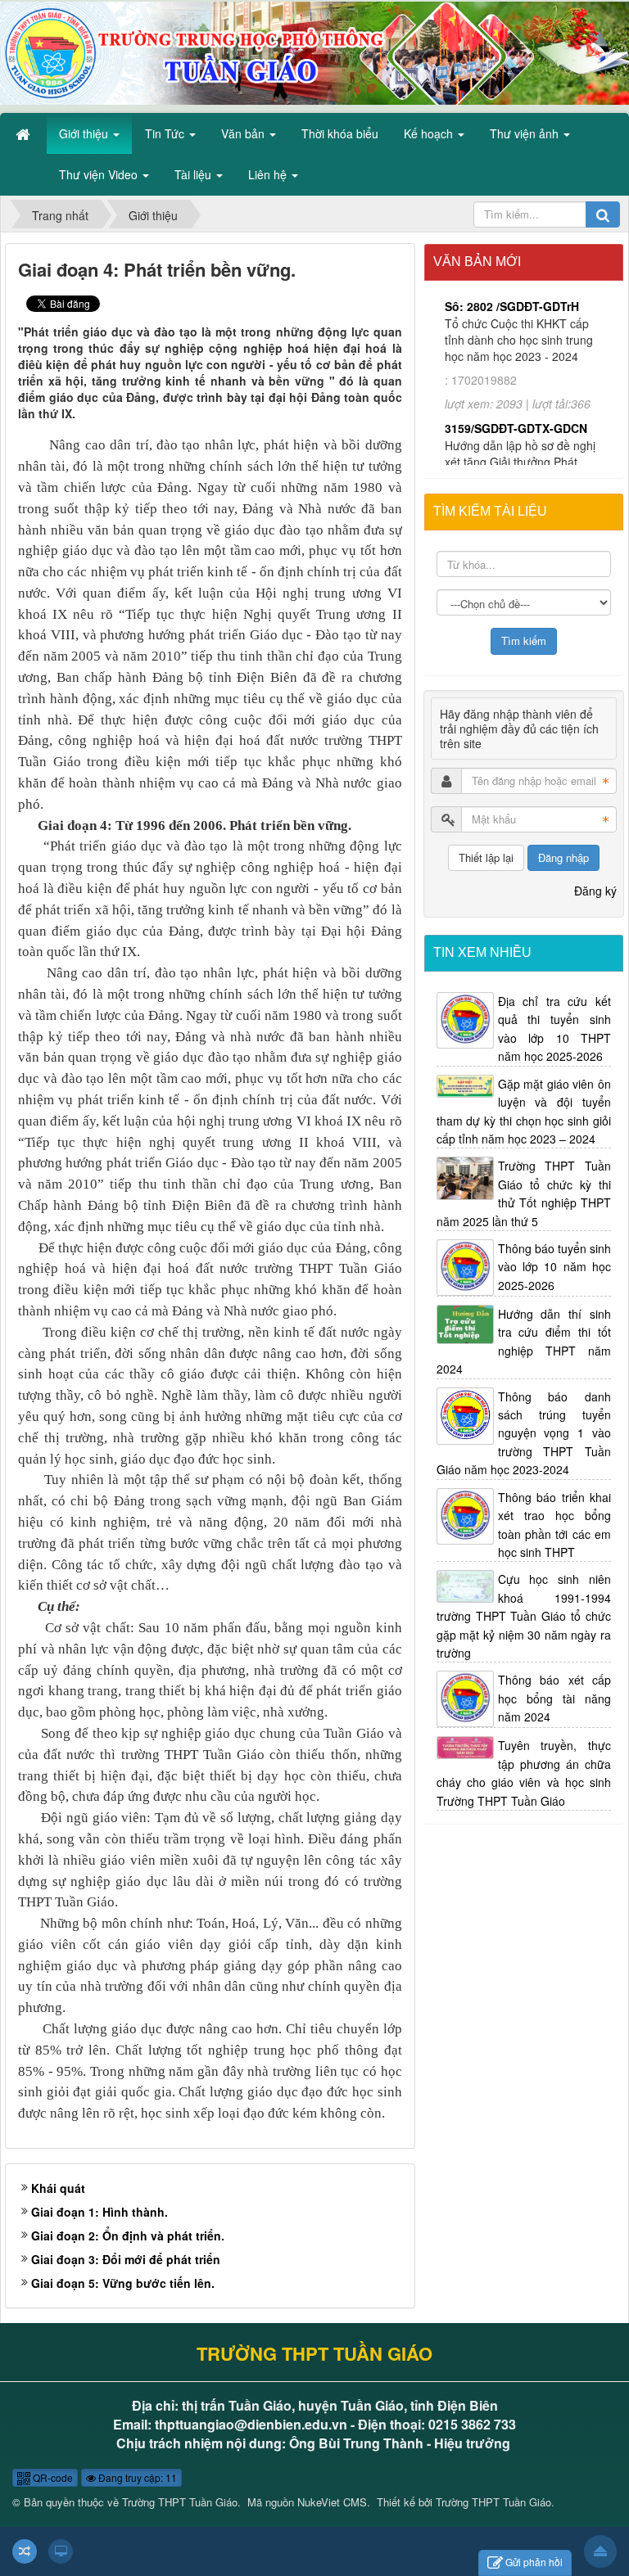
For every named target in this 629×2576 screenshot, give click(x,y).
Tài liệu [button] (195, 174)
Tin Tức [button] (166, 133)
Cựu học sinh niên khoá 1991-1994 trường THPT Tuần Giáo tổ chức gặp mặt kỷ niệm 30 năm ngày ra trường (524, 1616)
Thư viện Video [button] (100, 174)
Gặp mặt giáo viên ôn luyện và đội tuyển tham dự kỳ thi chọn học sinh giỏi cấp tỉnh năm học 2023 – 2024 (524, 1111)
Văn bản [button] (244, 133)
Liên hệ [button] (269, 174)
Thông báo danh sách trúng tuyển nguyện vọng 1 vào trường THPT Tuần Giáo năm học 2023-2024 (524, 1433)
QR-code (52, 2477)
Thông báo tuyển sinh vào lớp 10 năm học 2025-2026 (554, 1267)
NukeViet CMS (332, 2502)
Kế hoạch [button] (430, 133)
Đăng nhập (563, 857)
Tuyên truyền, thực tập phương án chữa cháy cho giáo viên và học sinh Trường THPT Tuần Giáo (524, 1773)
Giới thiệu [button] (85, 133)
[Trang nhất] (25, 133)
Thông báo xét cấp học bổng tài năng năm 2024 (554, 1698)
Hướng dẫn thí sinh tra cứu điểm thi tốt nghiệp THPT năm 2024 (524, 1341)
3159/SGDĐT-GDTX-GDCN (516, 377)
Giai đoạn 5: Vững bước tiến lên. (123, 2283)
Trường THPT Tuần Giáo (180, 2502)
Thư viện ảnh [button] (526, 133)
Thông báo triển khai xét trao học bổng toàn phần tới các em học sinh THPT (554, 1525)
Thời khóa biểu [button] (340, 133)
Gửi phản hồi (534, 2562)
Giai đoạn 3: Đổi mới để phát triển (126, 2259)
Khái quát (58, 2188)
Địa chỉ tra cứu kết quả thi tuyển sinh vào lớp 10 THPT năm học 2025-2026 (554, 1029)
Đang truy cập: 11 (136, 2477)
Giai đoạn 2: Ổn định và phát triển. (128, 2235)
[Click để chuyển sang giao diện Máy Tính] (61, 2551)
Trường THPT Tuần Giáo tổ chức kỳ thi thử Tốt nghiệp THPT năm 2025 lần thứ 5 (524, 1193)
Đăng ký (595, 891)
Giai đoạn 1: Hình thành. (100, 2212)
